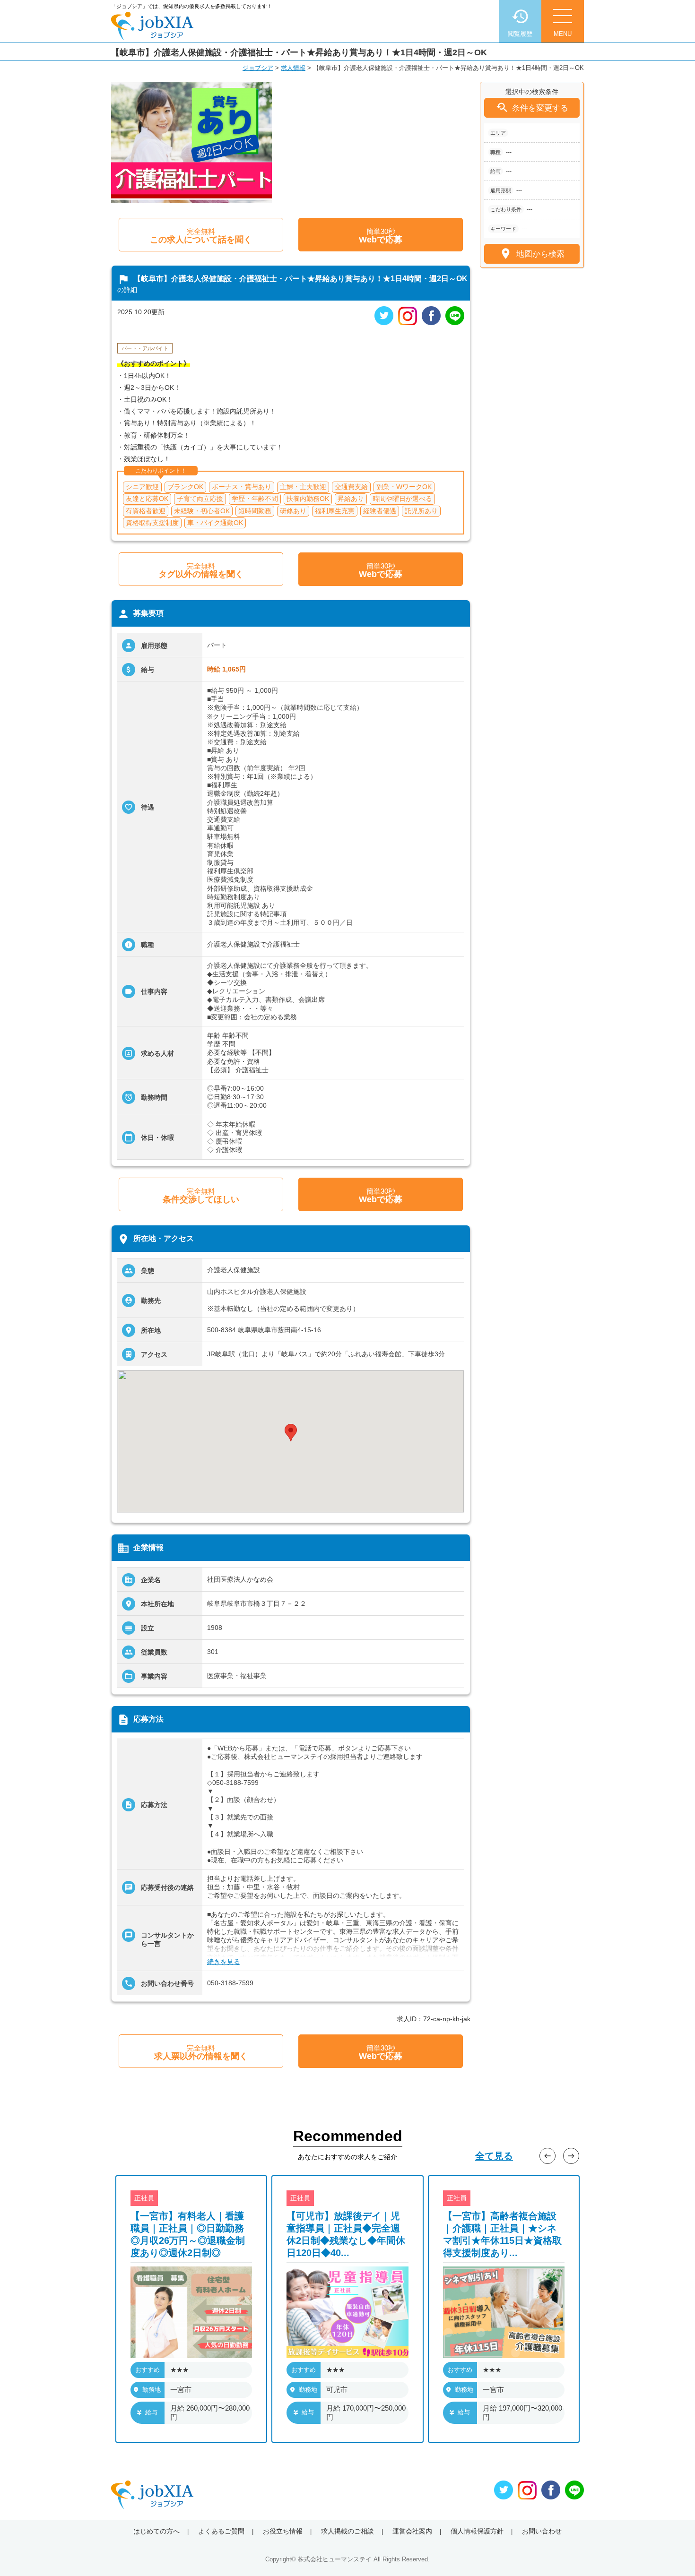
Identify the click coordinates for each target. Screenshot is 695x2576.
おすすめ (148, 2370)
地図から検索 (532, 254)
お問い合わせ (542, 2531)
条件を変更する (532, 108)
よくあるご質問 (221, 2531)
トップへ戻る (672, 2553)
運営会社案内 (412, 2531)
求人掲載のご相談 (347, 2531)
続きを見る (224, 1962)
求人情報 (293, 68)
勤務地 (152, 2390)
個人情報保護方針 (477, 2531)
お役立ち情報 (283, 2531)
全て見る (494, 2156)
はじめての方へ (156, 2531)
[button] (291, 1433)
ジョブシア (258, 68)
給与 (151, 2412)
